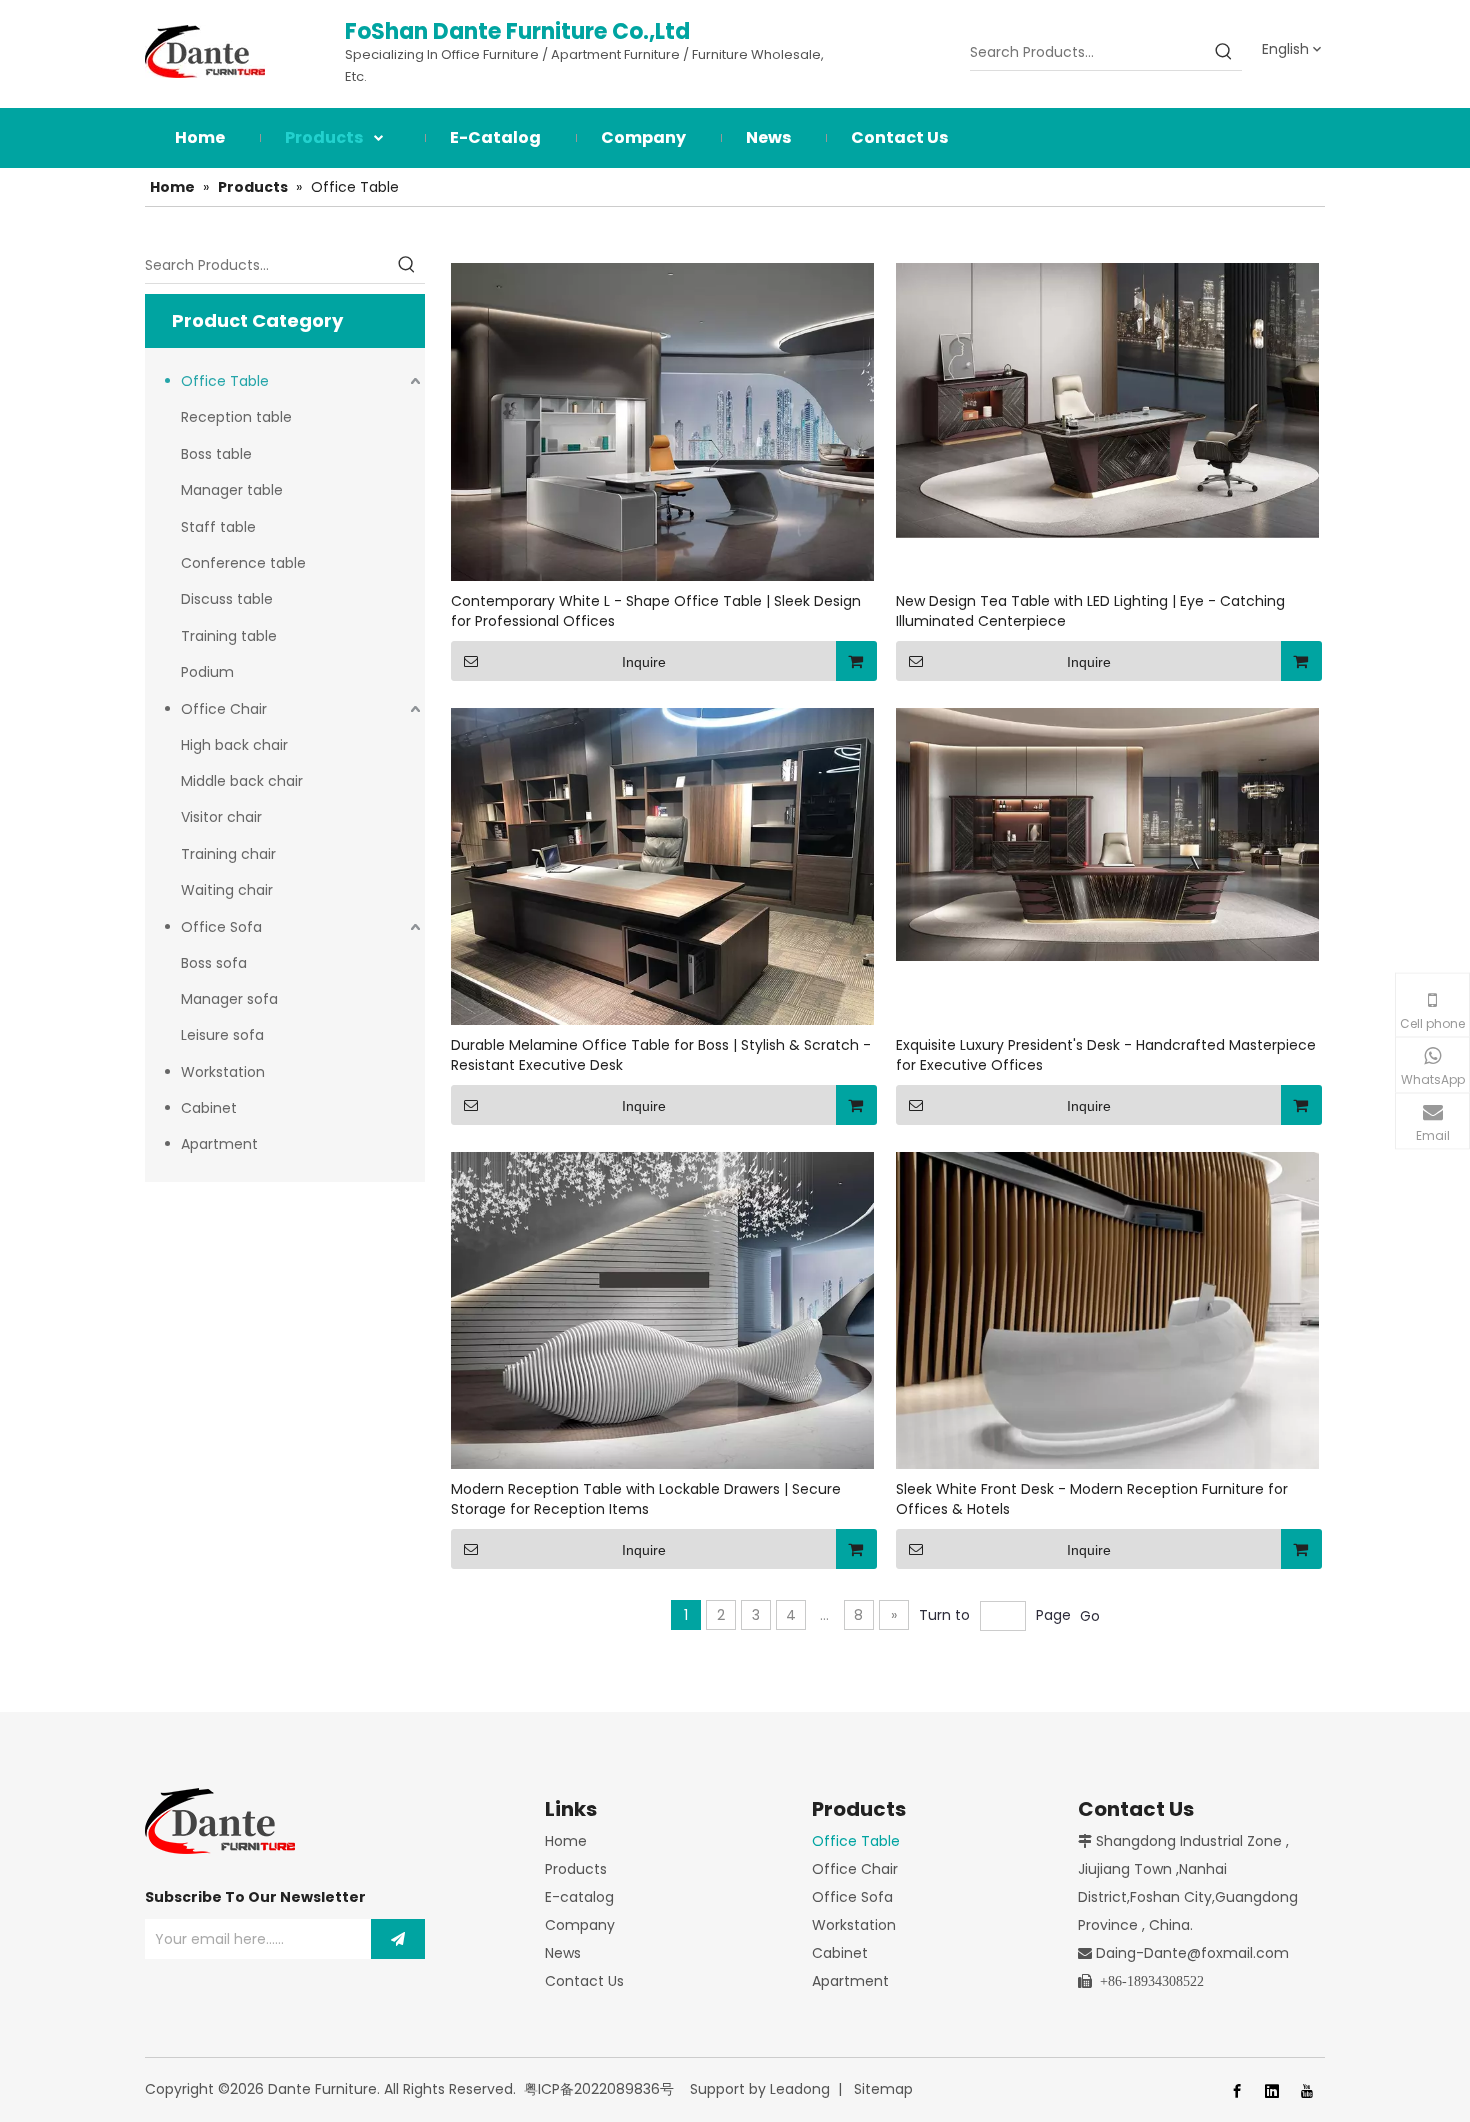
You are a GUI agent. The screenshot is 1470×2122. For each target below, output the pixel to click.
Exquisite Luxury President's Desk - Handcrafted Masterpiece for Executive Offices (1106, 1055)
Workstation (223, 1072)
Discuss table (227, 599)
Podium (207, 672)
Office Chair (224, 709)
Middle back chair (242, 781)
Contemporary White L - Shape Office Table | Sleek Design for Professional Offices (656, 611)
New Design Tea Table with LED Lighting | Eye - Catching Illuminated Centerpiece (1090, 611)
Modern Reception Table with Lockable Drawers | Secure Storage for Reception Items (646, 1499)
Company (580, 1925)
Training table (229, 636)
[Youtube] (1307, 2091)
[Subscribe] (398, 1939)
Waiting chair (227, 890)
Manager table (232, 490)
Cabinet (209, 1108)
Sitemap (883, 2089)
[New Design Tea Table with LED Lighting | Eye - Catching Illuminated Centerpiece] (1107, 400)
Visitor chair (221, 817)
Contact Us (584, 1981)
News (563, 1953)
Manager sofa (229, 999)
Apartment (219, 1144)
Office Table (225, 381)
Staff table (218, 527)
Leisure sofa (222, 1035)
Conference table (243, 563)
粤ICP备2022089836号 (599, 2089)
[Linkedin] (1272, 2091)
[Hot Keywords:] (1224, 52)
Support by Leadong (760, 2089)
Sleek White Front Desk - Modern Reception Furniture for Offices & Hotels (1092, 1499)
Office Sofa (221, 927)
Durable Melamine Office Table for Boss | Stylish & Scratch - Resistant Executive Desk (661, 1055)
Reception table (236, 417)
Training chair (228, 854)
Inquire (644, 662)
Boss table (216, 454)
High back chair (234, 745)
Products (576, 1869)
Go (1090, 1616)
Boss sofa (214, 963)
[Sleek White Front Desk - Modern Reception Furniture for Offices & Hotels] (1107, 1309)
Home (566, 1841)
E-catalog (579, 1897)
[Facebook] (1237, 2091)
